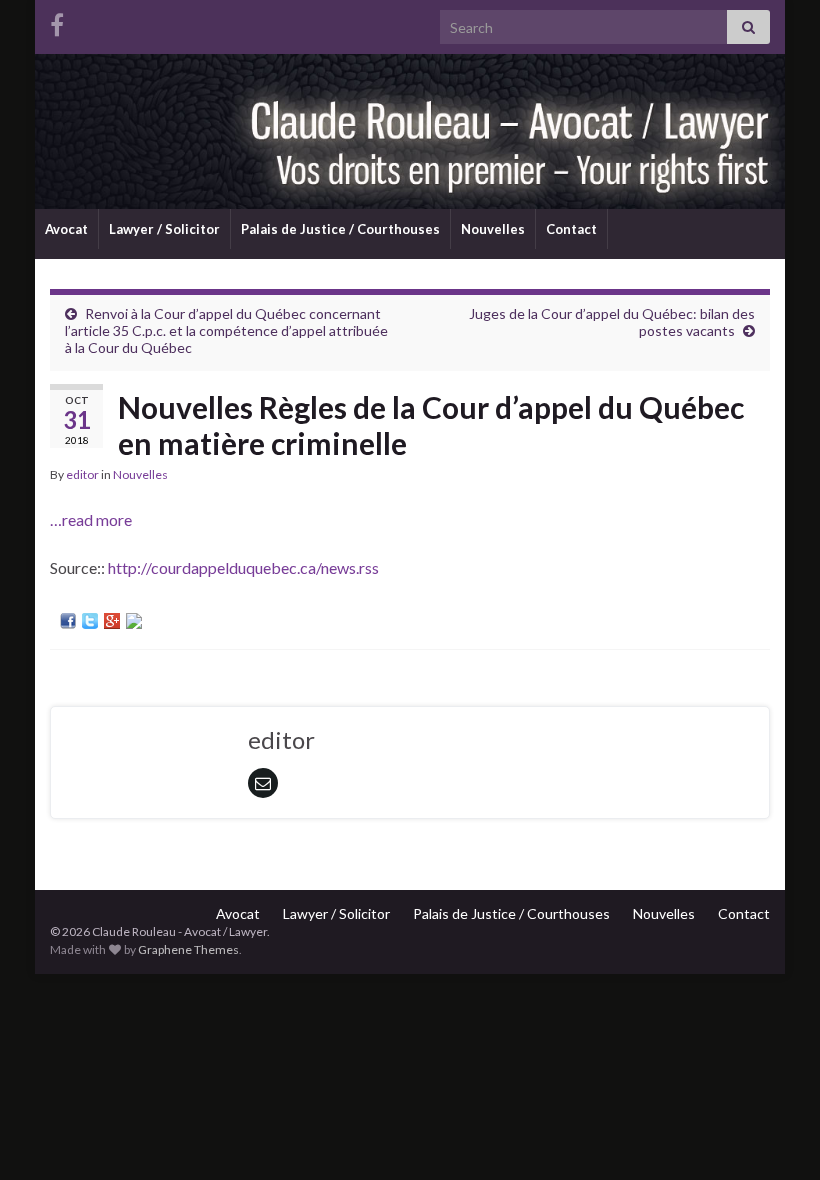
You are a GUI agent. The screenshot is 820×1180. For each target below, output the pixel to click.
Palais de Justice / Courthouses (340, 229)
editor (82, 474)
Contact (571, 229)
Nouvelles (493, 229)
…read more (91, 519)
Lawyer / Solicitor (164, 229)
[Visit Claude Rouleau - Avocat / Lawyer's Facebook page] (57, 21)
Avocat (66, 229)
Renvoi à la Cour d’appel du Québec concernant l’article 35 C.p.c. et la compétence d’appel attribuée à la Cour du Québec (226, 330)
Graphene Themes (188, 949)
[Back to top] (775, 1135)
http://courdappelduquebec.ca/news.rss (243, 567)
